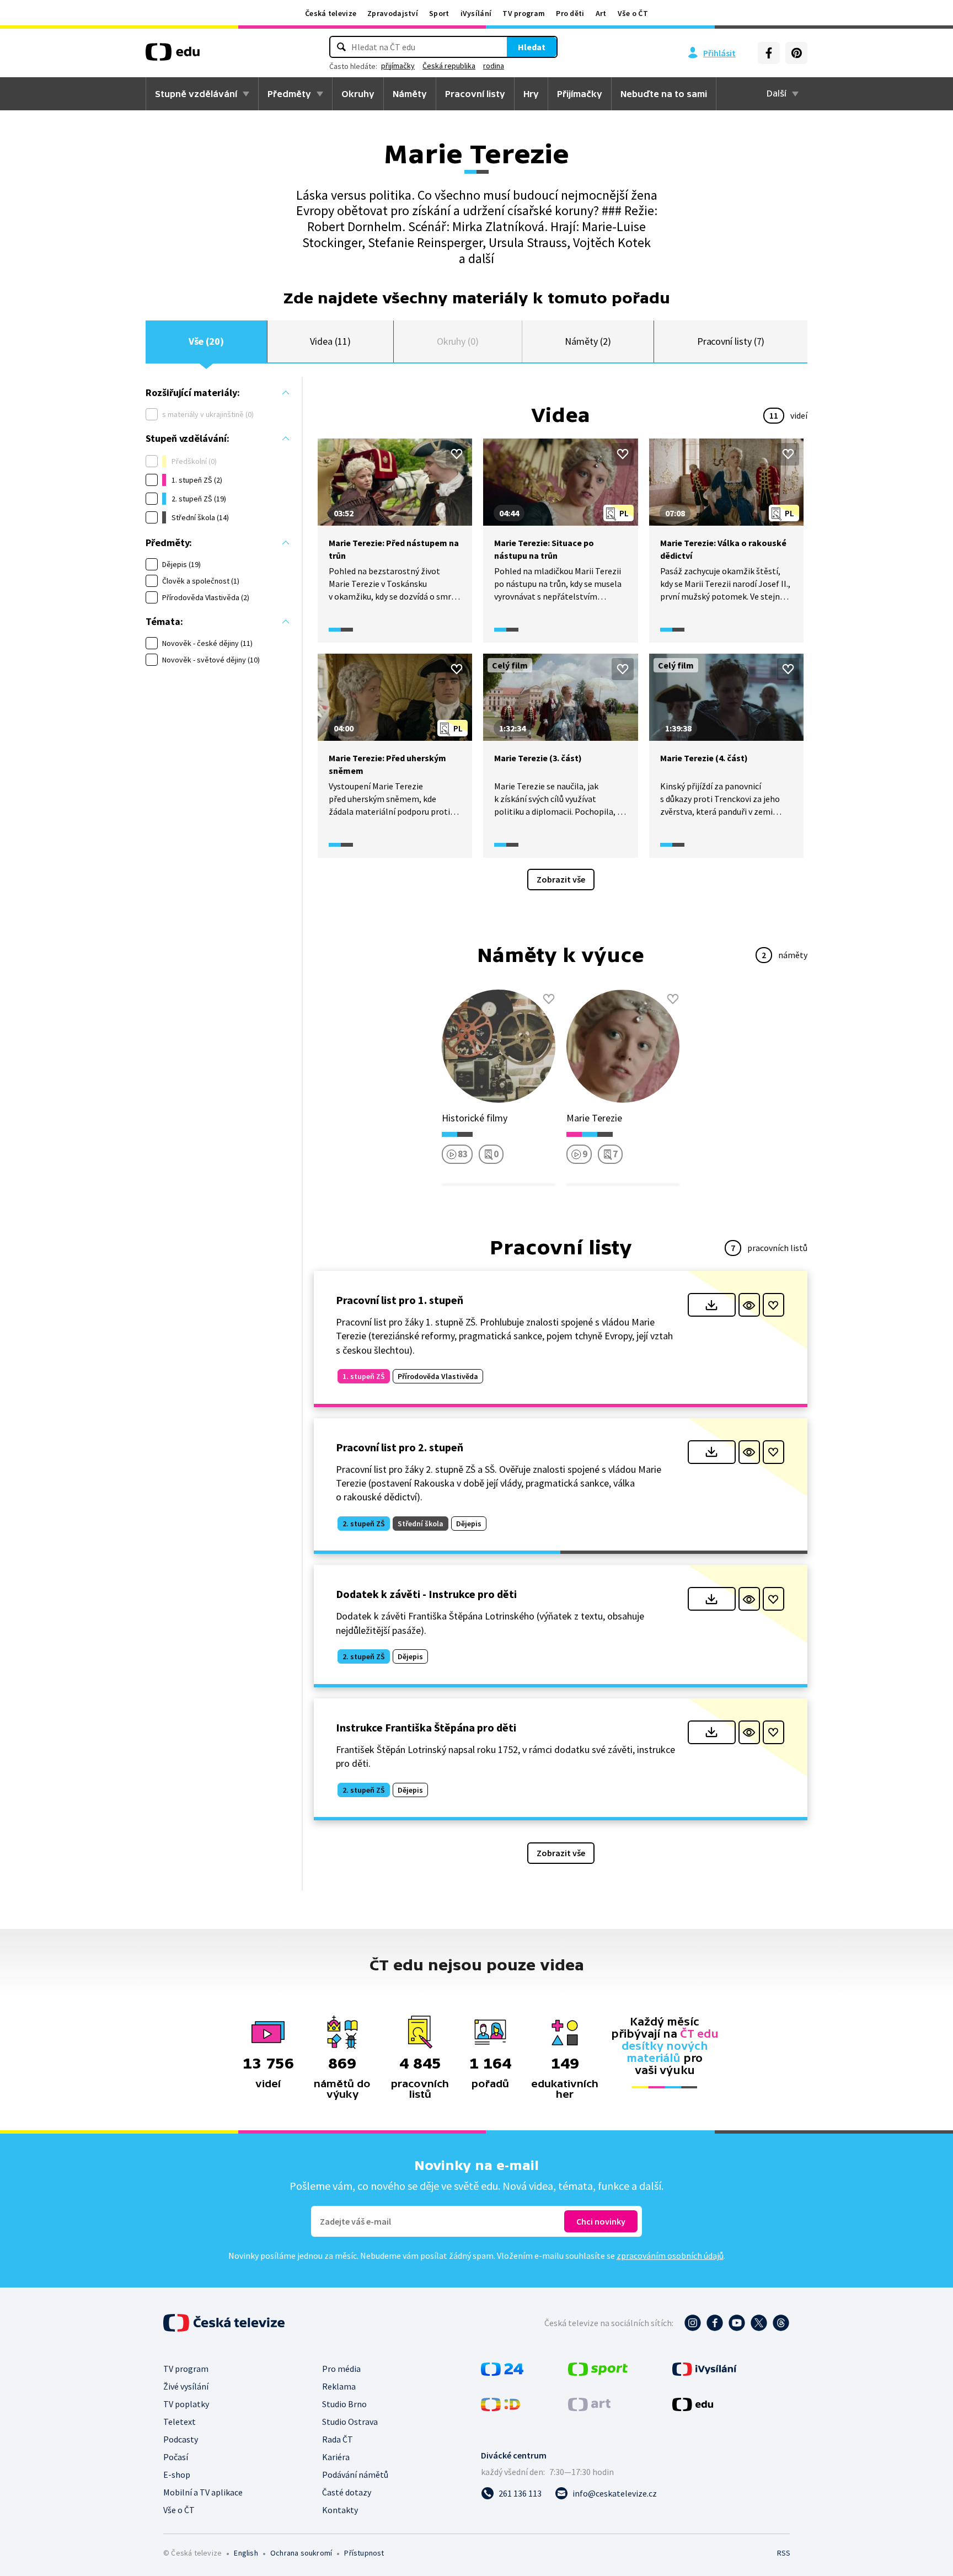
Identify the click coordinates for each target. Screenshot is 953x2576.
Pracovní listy (475, 94)
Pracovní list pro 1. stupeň (400, 1300)
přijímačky (398, 66)
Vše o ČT (633, 13)
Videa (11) (330, 341)
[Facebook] (769, 53)
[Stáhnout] (712, 1305)
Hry (531, 94)
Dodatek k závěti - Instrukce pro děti (426, 1594)
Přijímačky (580, 94)
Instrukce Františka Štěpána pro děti (426, 1727)
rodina (494, 66)
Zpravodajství (393, 13)
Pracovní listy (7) (731, 341)
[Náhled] (749, 1305)
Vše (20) (206, 341)
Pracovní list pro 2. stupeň (400, 1447)
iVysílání (476, 13)
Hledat (532, 47)
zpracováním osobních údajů (670, 2256)
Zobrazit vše (561, 879)
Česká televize (331, 13)
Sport (439, 13)
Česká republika (449, 66)
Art (601, 13)
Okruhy (358, 94)
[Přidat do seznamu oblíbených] (457, 454)
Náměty (410, 94)
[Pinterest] (796, 53)
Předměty (289, 94)
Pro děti (570, 13)
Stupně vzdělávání (196, 94)
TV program (524, 13)
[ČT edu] (173, 56)
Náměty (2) (588, 341)
